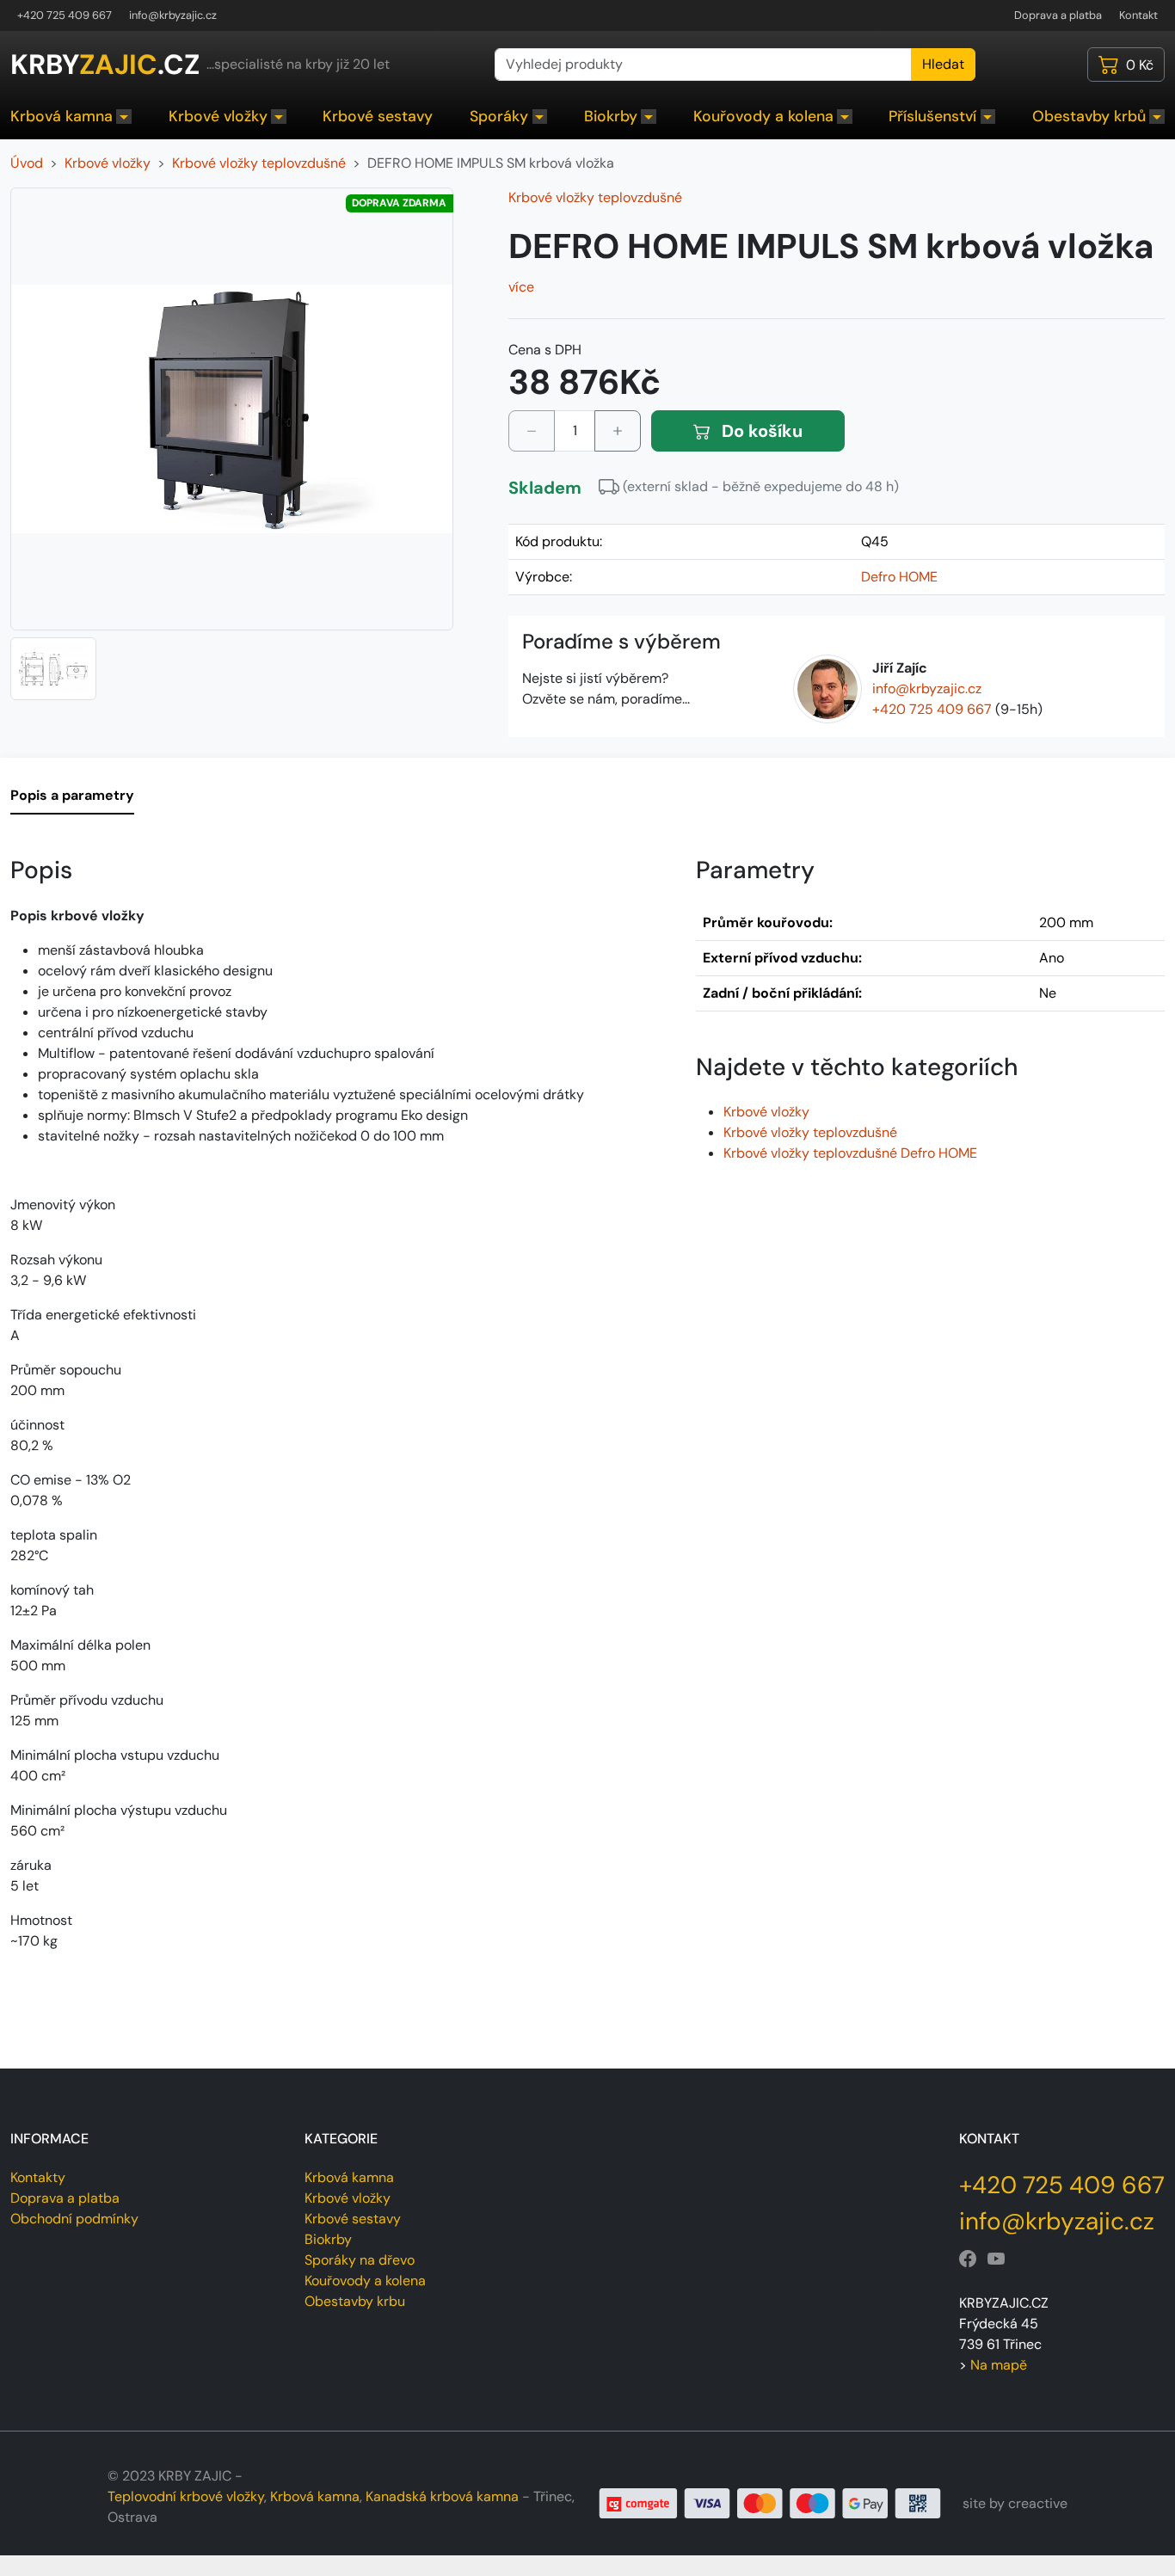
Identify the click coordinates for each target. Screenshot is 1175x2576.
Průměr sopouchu (66, 1370)
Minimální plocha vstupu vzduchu (115, 1755)
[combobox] (703, 65)
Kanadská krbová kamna (442, 2496)
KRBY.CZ (105, 65)
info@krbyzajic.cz (173, 15)
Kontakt (1138, 15)
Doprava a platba (1058, 15)
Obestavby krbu (355, 2301)
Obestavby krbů (1089, 116)
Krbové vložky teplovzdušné (595, 197)
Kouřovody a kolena (763, 116)
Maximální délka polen (80, 1645)
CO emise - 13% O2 (71, 1480)
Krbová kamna (62, 116)
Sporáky (499, 116)
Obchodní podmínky (74, 2219)
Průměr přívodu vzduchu (87, 1700)
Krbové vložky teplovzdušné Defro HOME (850, 1153)
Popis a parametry (72, 795)
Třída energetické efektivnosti (103, 1315)
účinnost (37, 1425)
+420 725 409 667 (65, 15)
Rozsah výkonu (56, 1260)
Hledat (943, 64)
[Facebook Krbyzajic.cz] (968, 2259)
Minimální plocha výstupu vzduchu (119, 1810)
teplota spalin (54, 1535)
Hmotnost (41, 1920)
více (521, 287)
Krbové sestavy (378, 116)
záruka (31, 1865)
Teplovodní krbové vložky (186, 2496)
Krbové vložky (218, 116)
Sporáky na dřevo (360, 2260)
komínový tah (52, 1590)
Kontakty (38, 2177)
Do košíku (760, 431)
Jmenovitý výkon (63, 1205)
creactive (1038, 2503)
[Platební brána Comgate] (770, 2502)
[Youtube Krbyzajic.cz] (996, 2259)
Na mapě (999, 2365)
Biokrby (611, 116)
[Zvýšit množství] (618, 431)
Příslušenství (932, 116)
